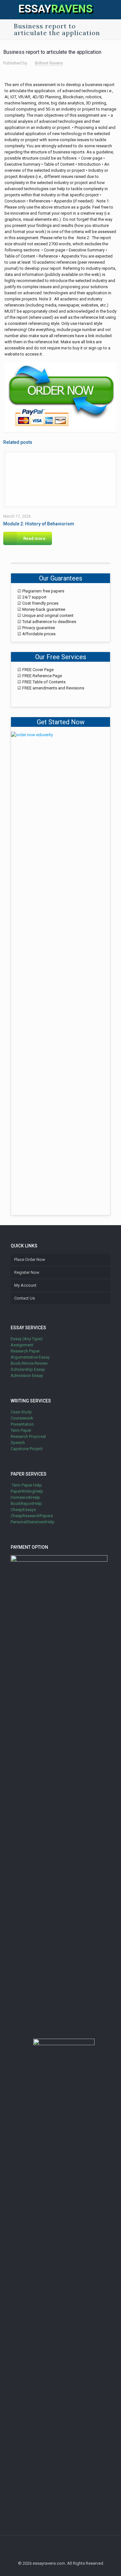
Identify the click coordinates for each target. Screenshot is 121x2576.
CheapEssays (23, 1510)
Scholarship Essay (28, 1369)
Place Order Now (30, 1259)
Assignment (22, 1345)
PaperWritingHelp (27, 1491)
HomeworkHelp (25, 1497)
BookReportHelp (26, 1503)
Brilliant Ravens (49, 63)
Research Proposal (28, 1436)
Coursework (22, 1418)
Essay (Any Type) (27, 1339)
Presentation (22, 1424)
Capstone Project (27, 1449)
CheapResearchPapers (32, 1516)
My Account (25, 1285)
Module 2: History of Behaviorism (39, 524)
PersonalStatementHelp (33, 1522)
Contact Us (25, 1298)
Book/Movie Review (29, 1363)
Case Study (21, 1412)
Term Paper (21, 1430)
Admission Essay (27, 1376)
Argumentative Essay (30, 1357)
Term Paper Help (26, 1485)
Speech (18, 1443)
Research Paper (25, 1351)
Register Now (27, 1272)
